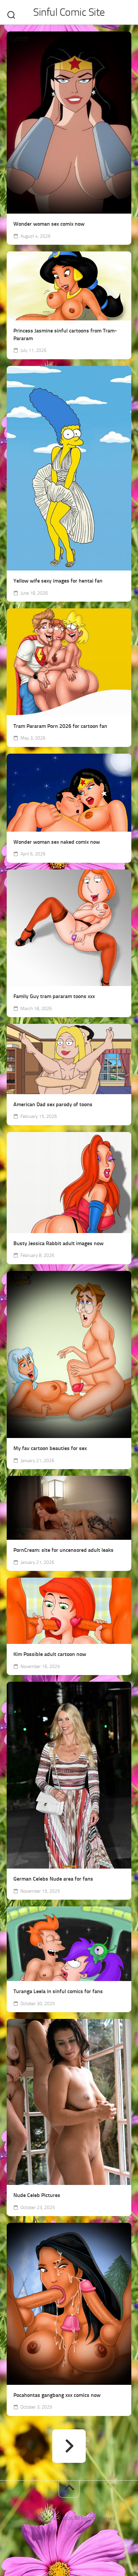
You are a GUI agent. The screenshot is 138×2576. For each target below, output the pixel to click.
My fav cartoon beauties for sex (50, 1448)
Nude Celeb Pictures (37, 2195)
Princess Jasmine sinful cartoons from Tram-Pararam (65, 334)
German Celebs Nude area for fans (53, 1879)
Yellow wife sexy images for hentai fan (58, 581)
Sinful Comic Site (69, 12)
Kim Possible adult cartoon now (50, 1654)
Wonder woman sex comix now (49, 224)
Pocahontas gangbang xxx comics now (57, 2395)
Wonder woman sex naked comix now (57, 842)
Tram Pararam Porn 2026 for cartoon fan (60, 726)
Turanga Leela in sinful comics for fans (58, 1991)
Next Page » (69, 2446)
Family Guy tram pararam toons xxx (54, 996)
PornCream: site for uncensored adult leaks (63, 1550)
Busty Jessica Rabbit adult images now (58, 1243)
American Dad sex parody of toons (53, 1104)
